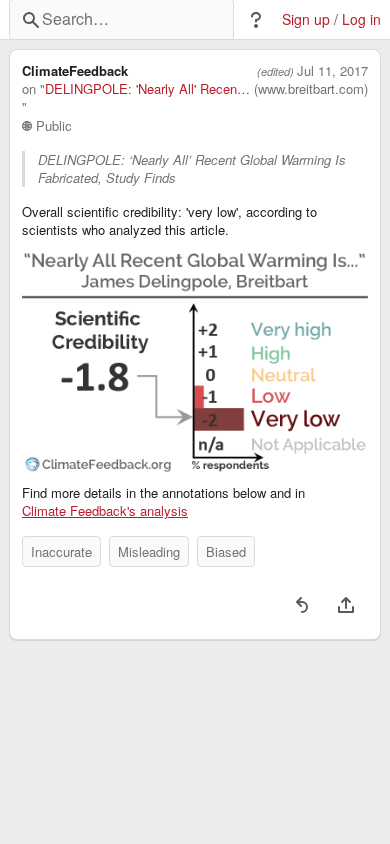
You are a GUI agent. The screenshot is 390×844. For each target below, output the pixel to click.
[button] (256, 20)
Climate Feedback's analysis (105, 511)
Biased (226, 551)
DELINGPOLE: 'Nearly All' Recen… (147, 89)
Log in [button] (361, 19)
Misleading (149, 551)
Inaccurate (61, 551)
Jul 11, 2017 (332, 71)
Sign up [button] (306, 19)
